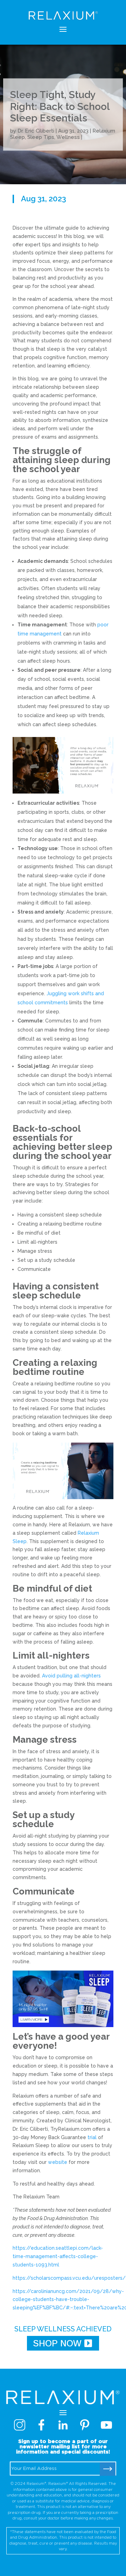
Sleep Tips (41, 137)
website (58, 2162)
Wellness (68, 137)
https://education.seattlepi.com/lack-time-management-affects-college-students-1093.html (58, 2256)
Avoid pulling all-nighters (71, 1676)
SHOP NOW (57, 2343)
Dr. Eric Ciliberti (36, 131)
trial (92, 2137)
